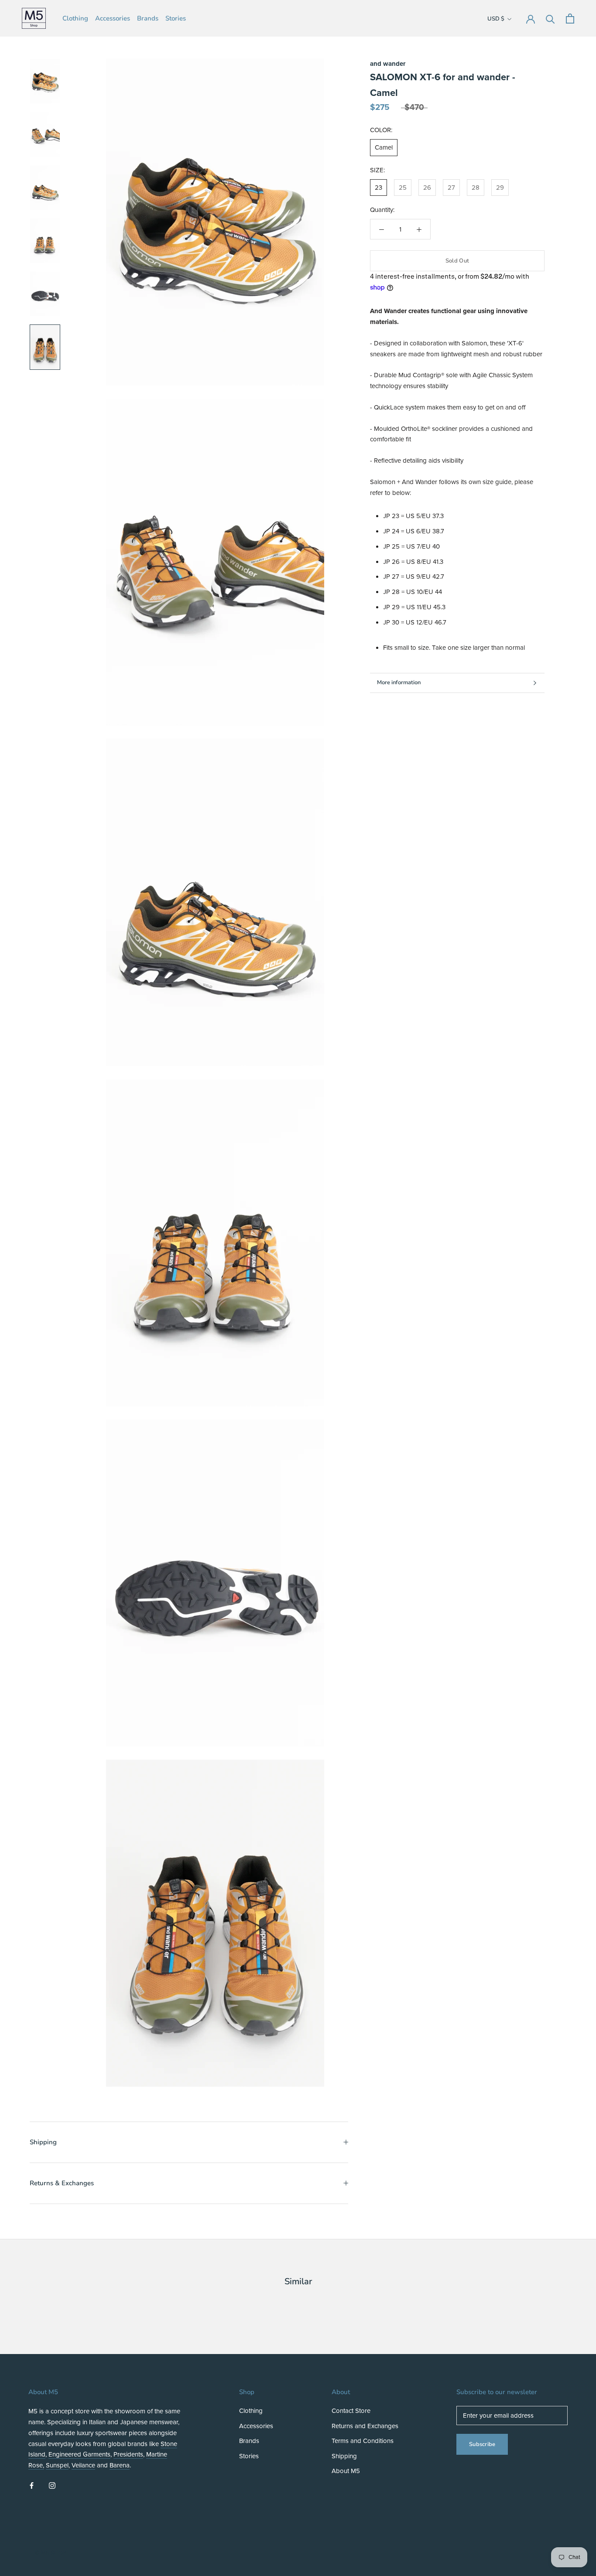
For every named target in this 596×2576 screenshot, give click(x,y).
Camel (384, 148)
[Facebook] (32, 2485)
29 (500, 188)
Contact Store (351, 2411)
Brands (148, 18)
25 (403, 188)
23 (378, 188)
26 (427, 188)
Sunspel (57, 2465)
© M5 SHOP (51, 2553)
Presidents (128, 2454)
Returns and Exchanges (365, 2426)
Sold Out (457, 261)
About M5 (346, 2471)
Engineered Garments (79, 2454)
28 (476, 188)
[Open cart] (570, 19)
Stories (176, 18)
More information (399, 682)
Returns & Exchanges (62, 2183)
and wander (388, 64)
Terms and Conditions (363, 2441)
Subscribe (482, 2444)
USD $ (496, 19)
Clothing (75, 18)
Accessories (113, 18)
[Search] (550, 19)
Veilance (83, 2465)
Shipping (43, 2142)
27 (451, 188)
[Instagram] (52, 2485)
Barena (120, 2465)
